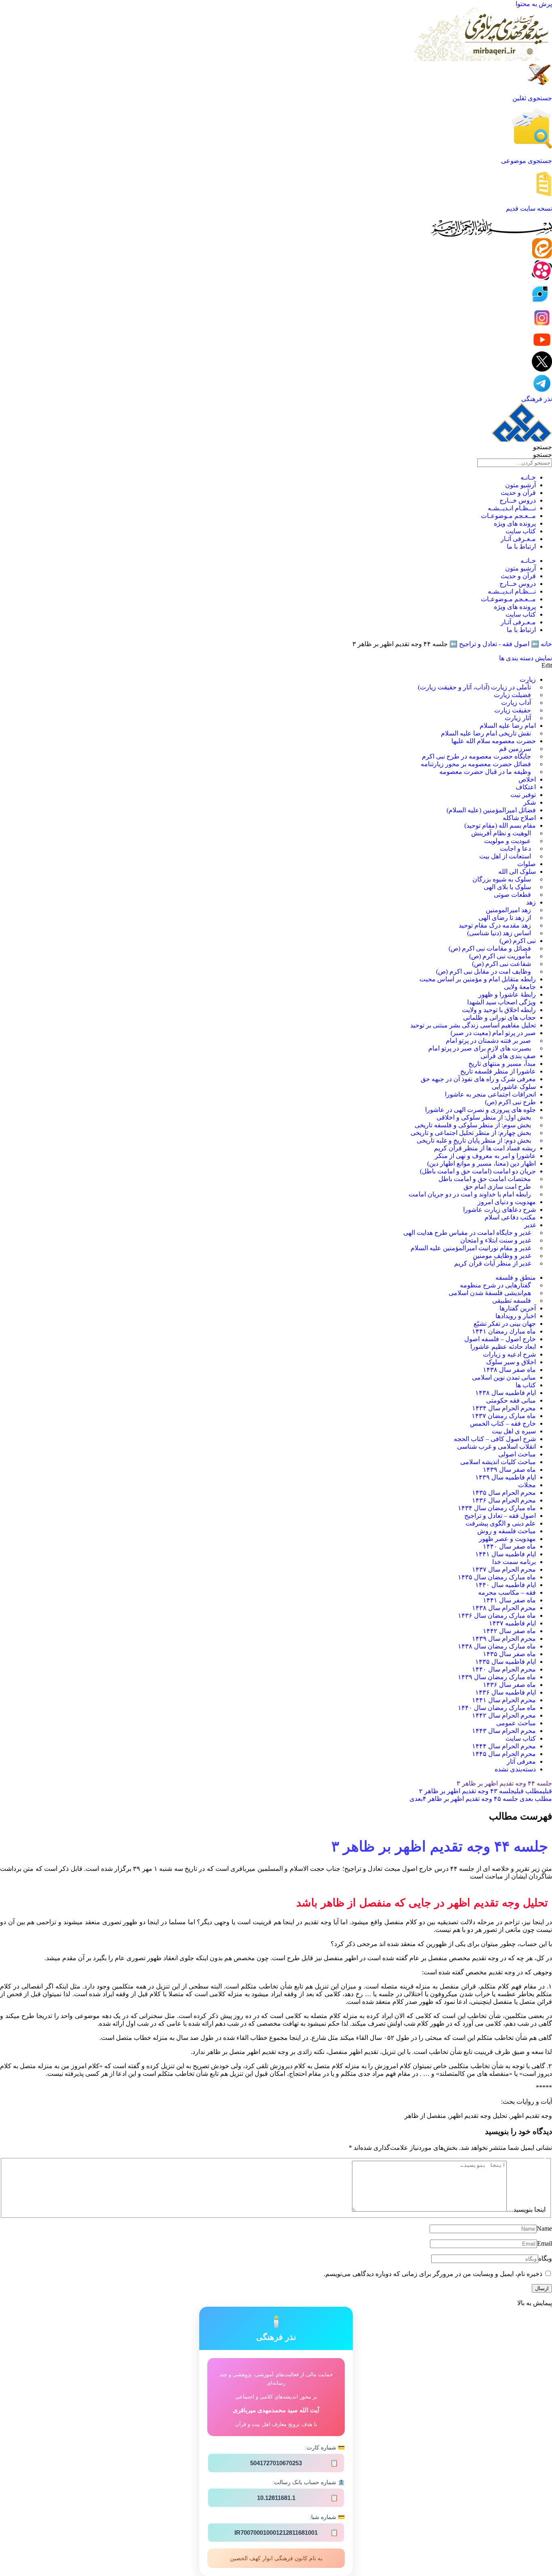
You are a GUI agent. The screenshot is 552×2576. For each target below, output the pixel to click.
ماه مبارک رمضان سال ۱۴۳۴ (497, 1508)
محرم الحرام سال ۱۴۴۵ (504, 1754)
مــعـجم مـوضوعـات (508, 516)
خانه (546, 644)
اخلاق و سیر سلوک (511, 1362)
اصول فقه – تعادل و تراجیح (500, 1516)
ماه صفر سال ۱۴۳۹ (509, 1470)
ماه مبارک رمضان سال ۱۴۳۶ (497, 1616)
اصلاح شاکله (519, 818)
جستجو (543, 447)
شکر (530, 802)
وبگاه (545, 2258)
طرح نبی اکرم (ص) (510, 1102)
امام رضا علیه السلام (508, 726)
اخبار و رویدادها (516, 1316)
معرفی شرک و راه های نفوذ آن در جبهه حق (478, 1079)
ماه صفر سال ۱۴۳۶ (509, 1685)
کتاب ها (526, 1385)
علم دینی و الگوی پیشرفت (501, 1523)
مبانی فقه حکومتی (511, 1400)
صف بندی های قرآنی (508, 1056)
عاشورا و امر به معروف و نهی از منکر (485, 1156)
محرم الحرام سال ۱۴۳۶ (504, 1500)
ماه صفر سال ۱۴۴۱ (509, 1600)
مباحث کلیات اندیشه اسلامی (498, 1462)
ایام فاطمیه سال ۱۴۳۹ (506, 1477)
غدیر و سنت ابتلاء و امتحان (496, 1240)
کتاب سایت (521, 531)
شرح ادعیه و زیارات (509, 1354)
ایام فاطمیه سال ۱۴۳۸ (506, 1393)
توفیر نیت (523, 795)
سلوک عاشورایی (514, 1087)
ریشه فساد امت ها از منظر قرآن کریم (485, 1148)
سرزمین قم (515, 749)
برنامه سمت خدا (514, 1562)
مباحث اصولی (517, 1454)
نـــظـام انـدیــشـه (512, 508)
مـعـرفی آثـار (518, 539)
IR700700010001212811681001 (286, 2533)
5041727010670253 (294, 2463)
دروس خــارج (518, 500)
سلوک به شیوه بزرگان (502, 879)
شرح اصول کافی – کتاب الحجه (495, 1439)
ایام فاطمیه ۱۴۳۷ (512, 1623)
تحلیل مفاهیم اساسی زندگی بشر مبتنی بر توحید (473, 1025)
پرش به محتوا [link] (534, 4)
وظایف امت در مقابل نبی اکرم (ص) (484, 971)
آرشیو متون (520, 485)
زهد (531, 902)
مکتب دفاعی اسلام (510, 1217)
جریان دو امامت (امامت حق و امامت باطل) (478, 1171)
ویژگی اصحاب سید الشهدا (501, 1002)
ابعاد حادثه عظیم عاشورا (503, 1347)
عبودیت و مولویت (508, 841)
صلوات (527, 864)
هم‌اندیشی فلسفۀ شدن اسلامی (490, 1293)
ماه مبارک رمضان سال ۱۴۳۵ (497, 1577)
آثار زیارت (518, 718)
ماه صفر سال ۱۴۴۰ (509, 1546)
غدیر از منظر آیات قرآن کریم (493, 1263)
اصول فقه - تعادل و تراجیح (494, 644)
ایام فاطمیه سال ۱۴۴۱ (506, 1554)
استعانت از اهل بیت (505, 856)
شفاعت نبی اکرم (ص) (501, 964)
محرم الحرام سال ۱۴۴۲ (504, 1715)
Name (544, 2228)
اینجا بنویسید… (526, 2209)
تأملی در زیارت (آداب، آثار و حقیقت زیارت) (474, 687)
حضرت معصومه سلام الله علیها (494, 741)
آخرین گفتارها (518, 1308)
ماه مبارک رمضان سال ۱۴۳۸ (497, 1646)
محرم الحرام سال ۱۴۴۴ (504, 1746)
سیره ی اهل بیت (514, 1431)
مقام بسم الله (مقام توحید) (500, 825)
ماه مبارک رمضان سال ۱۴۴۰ (497, 1708)
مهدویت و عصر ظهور (507, 1539)
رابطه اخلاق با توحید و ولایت (499, 1010)
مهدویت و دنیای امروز (507, 1202)
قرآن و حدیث (518, 493)
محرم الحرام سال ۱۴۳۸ (504, 1608)
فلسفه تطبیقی (512, 1301)
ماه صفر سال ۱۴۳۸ (509, 1370)
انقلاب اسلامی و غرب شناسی (496, 1446)
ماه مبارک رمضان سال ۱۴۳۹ (497, 1677)
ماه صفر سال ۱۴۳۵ (509, 1654)
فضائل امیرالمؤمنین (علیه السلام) (491, 810)
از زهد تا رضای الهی (505, 918)
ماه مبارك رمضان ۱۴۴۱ (504, 1331)
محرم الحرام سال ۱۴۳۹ (504, 1639)
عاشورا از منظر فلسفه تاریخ (498, 1071)
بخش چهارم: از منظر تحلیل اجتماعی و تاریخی (471, 1133)
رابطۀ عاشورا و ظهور (507, 994)
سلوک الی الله (517, 872)
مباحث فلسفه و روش (507, 1531)
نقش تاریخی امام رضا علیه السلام (486, 733)
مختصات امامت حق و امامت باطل (485, 1179)
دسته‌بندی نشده (515, 1769)
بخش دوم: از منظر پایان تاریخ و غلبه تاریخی (474, 1140)
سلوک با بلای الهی (507, 887)
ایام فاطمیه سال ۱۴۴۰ (506, 1585)
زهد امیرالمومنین (508, 910)
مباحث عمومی (516, 1723)
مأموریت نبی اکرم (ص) (500, 956)
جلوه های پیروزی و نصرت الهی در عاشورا (480, 1110)
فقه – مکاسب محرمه (507, 1592)
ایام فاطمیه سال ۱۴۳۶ (506, 1692)
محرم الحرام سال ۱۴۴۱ (504, 1700)
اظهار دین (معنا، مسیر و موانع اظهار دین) (481, 1163)
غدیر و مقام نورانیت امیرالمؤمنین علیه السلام (471, 1248)
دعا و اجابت (515, 848)
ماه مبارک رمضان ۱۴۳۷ (504, 1416)
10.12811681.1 (298, 2498)
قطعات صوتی (512, 895)
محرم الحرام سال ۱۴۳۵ (504, 1493)
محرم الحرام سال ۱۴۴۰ (504, 1669)
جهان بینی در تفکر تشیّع (505, 1324)
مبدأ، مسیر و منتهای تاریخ (502, 1064)
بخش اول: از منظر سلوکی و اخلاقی (484, 1117)
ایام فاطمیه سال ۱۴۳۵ (506, 1662)
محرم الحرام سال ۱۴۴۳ (504, 1731)
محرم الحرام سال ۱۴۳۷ (504, 1569)
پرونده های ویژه (515, 523)
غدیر (530, 1225)
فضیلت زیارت (512, 695)
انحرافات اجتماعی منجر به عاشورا (490, 1094)
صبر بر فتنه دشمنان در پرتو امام (488, 1041)
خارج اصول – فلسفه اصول (500, 1339)
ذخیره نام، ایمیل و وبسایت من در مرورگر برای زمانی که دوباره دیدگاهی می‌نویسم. (433, 2274)
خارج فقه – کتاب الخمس (503, 1423)
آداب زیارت (516, 703)
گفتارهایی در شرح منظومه (495, 1285)
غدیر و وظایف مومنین (502, 1256)
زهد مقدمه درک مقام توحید (495, 925)
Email (545, 2243)
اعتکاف (526, 787)
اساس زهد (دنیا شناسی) (499, 933)
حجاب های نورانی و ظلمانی (499, 1018)
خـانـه (528, 477)
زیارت (528, 679)
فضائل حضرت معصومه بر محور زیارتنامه (476, 764)
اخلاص (527, 779)
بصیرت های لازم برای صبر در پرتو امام (480, 1048)
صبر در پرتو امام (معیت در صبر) (493, 1033)
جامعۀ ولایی (520, 987)
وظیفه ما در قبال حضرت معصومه (485, 772)
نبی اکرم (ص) (518, 941)
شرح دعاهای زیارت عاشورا (499, 1210)
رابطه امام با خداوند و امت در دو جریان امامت (470, 1194)
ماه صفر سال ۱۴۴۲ (509, 1631)
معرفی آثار (521, 1761)
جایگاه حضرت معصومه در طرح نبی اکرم (476, 756)
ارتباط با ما (521, 546)
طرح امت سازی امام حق (497, 1187)
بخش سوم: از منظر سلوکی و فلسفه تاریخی (473, 1125)
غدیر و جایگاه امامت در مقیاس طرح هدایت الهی (467, 1233)
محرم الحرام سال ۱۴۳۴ (504, 1408)
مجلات (527, 1485)
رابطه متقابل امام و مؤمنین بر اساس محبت (478, 979)
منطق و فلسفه (516, 1277)
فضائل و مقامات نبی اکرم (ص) (490, 948)
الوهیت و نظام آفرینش (501, 833)
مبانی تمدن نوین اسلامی (504, 1377)
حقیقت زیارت (513, 710)
